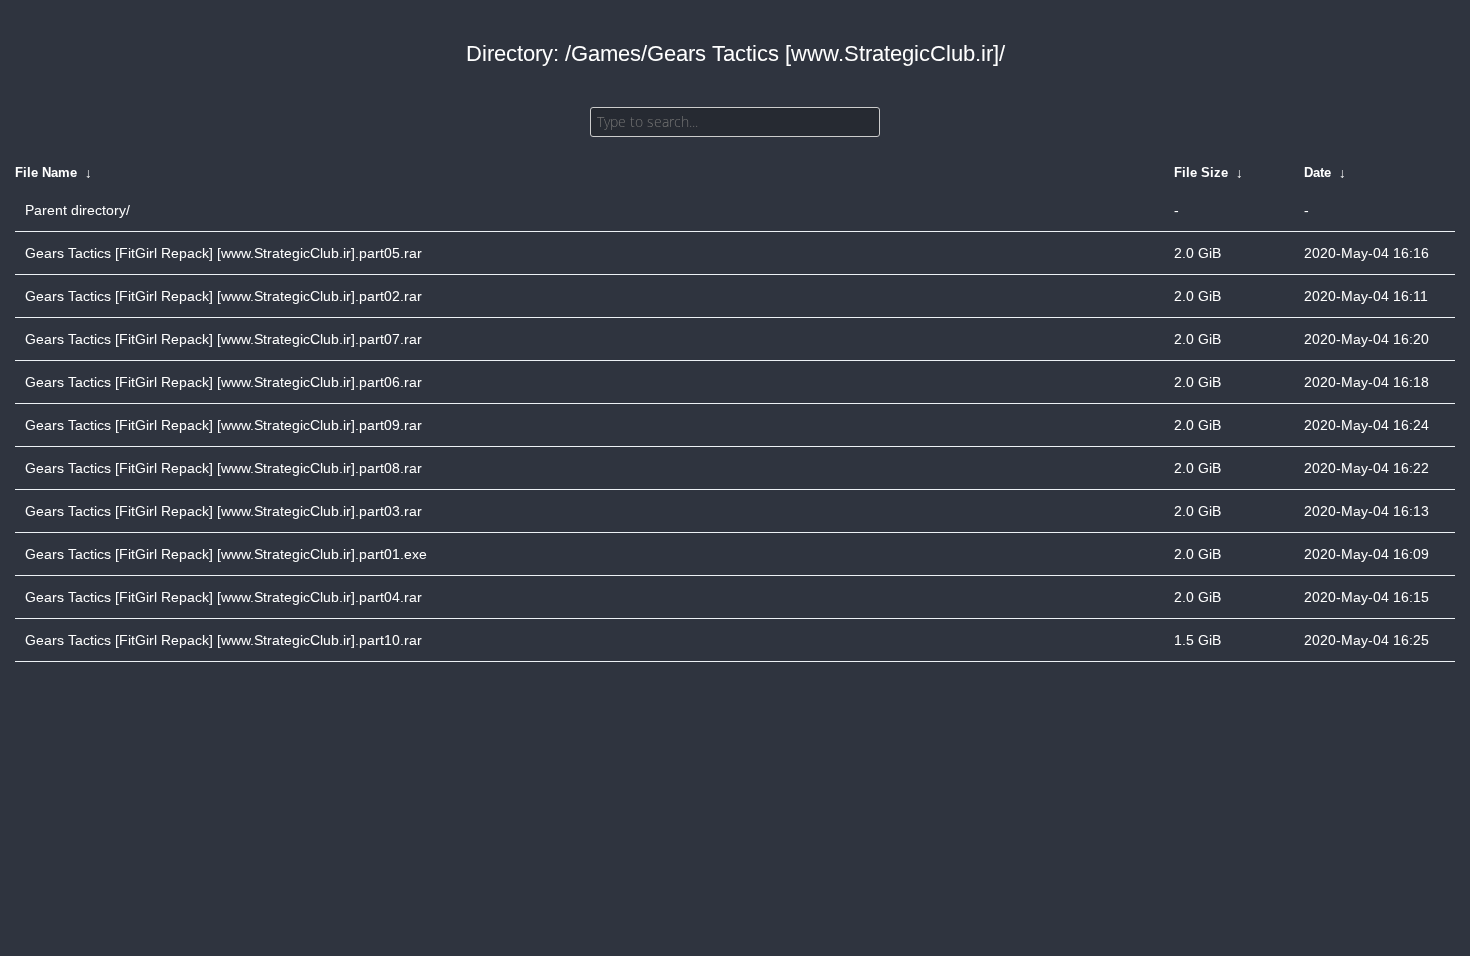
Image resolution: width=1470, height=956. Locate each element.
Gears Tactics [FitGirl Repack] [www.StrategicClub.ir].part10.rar (223, 640)
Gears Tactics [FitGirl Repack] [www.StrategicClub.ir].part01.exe (226, 554)
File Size (1201, 172)
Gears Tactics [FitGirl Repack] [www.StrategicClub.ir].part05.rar (223, 253)
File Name (46, 172)
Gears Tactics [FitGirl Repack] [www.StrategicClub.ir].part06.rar (223, 382)
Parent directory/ (77, 210)
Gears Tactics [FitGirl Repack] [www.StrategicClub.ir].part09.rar (223, 425)
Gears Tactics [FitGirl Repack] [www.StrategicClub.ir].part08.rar (223, 468)
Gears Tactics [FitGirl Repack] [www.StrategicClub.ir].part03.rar (223, 511)
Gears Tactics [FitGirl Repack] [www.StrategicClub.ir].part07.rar (223, 339)
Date (1317, 172)
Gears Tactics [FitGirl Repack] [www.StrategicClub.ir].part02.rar (223, 296)
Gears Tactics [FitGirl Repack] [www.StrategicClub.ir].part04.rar (223, 597)
